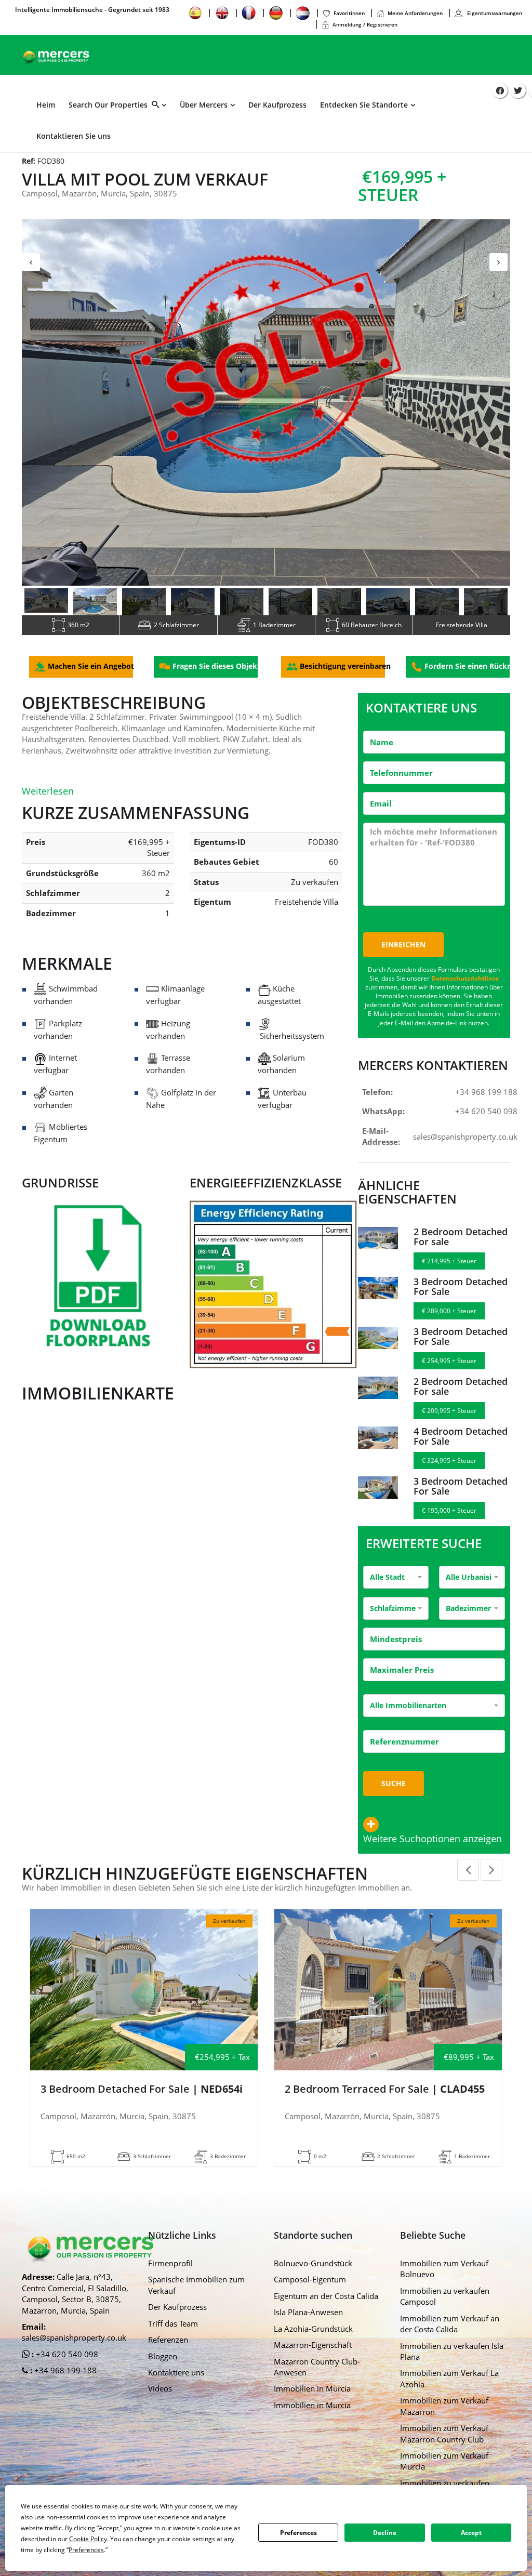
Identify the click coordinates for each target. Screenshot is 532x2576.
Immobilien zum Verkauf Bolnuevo (444, 2277)
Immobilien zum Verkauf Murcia (444, 2469)
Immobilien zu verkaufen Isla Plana (452, 2360)
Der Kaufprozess (277, 105)
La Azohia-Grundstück (313, 2337)
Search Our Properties (110, 105)
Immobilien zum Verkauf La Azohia (449, 2387)
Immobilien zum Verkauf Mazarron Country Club (444, 2442)
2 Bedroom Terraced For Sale (385, 2097)
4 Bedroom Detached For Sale (461, 1445)
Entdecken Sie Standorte (364, 105)
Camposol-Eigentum (310, 2288)
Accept (471, 2533)
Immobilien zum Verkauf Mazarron (444, 2414)
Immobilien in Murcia (312, 2397)
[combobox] (396, 1586)
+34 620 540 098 (486, 1119)
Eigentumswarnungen (494, 13)
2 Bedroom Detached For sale (461, 1245)
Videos (160, 2397)
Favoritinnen (349, 13)
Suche (394, 1792)
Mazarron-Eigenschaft (313, 2353)
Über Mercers (204, 105)
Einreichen (403, 953)
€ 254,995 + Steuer (449, 1369)
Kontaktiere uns (176, 2381)
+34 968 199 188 (486, 1100)
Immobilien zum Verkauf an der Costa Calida (450, 2332)
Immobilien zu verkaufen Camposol (445, 2304)
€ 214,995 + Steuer (449, 1269)
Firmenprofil (170, 2271)
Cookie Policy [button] (88, 2539)
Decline (385, 2533)
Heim (46, 105)
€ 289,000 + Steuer (449, 1319)
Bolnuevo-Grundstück (313, 2271)
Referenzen (168, 2348)
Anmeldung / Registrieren (365, 24)
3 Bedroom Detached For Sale (461, 1295)
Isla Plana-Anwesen (308, 2320)
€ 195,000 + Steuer (449, 1519)
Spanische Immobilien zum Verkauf (196, 2293)
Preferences (298, 2533)
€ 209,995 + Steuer (449, 1419)
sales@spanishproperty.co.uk (465, 1145)
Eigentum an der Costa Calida (326, 2304)
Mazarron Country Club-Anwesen (317, 2375)
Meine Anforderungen (415, 13)
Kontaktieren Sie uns (74, 136)
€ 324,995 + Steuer (449, 1469)
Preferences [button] (86, 2550)
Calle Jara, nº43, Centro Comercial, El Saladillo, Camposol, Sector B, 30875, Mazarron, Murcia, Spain (75, 2302)
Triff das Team (173, 2332)
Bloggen (163, 2364)
